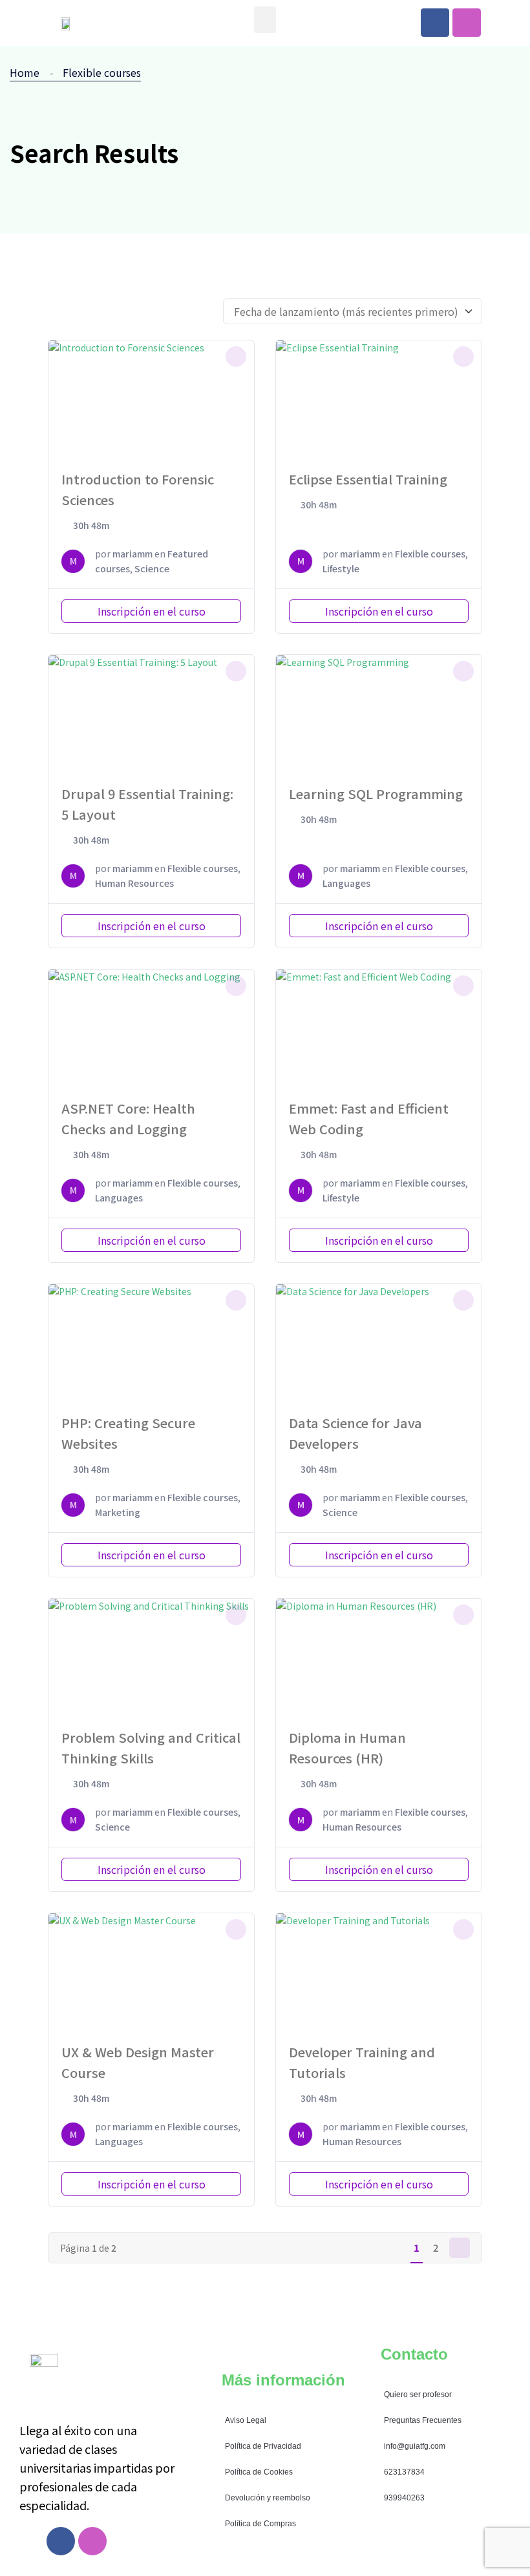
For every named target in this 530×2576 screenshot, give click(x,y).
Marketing (118, 1512)
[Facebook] (435, 23)
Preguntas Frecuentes (423, 2420)
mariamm (132, 554)
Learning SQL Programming (376, 794)
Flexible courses (102, 72)
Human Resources (134, 883)
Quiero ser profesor (418, 2394)
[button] (265, 20)
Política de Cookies (259, 2472)
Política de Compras (260, 2524)
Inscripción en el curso (152, 611)
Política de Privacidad (263, 2446)
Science (152, 568)
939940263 (404, 2498)
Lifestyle (341, 568)
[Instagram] (467, 23)
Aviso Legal (246, 2420)
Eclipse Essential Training (368, 479)
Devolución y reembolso (268, 2498)
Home (27, 72)
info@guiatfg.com (415, 2446)
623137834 (404, 2472)
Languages (346, 883)
